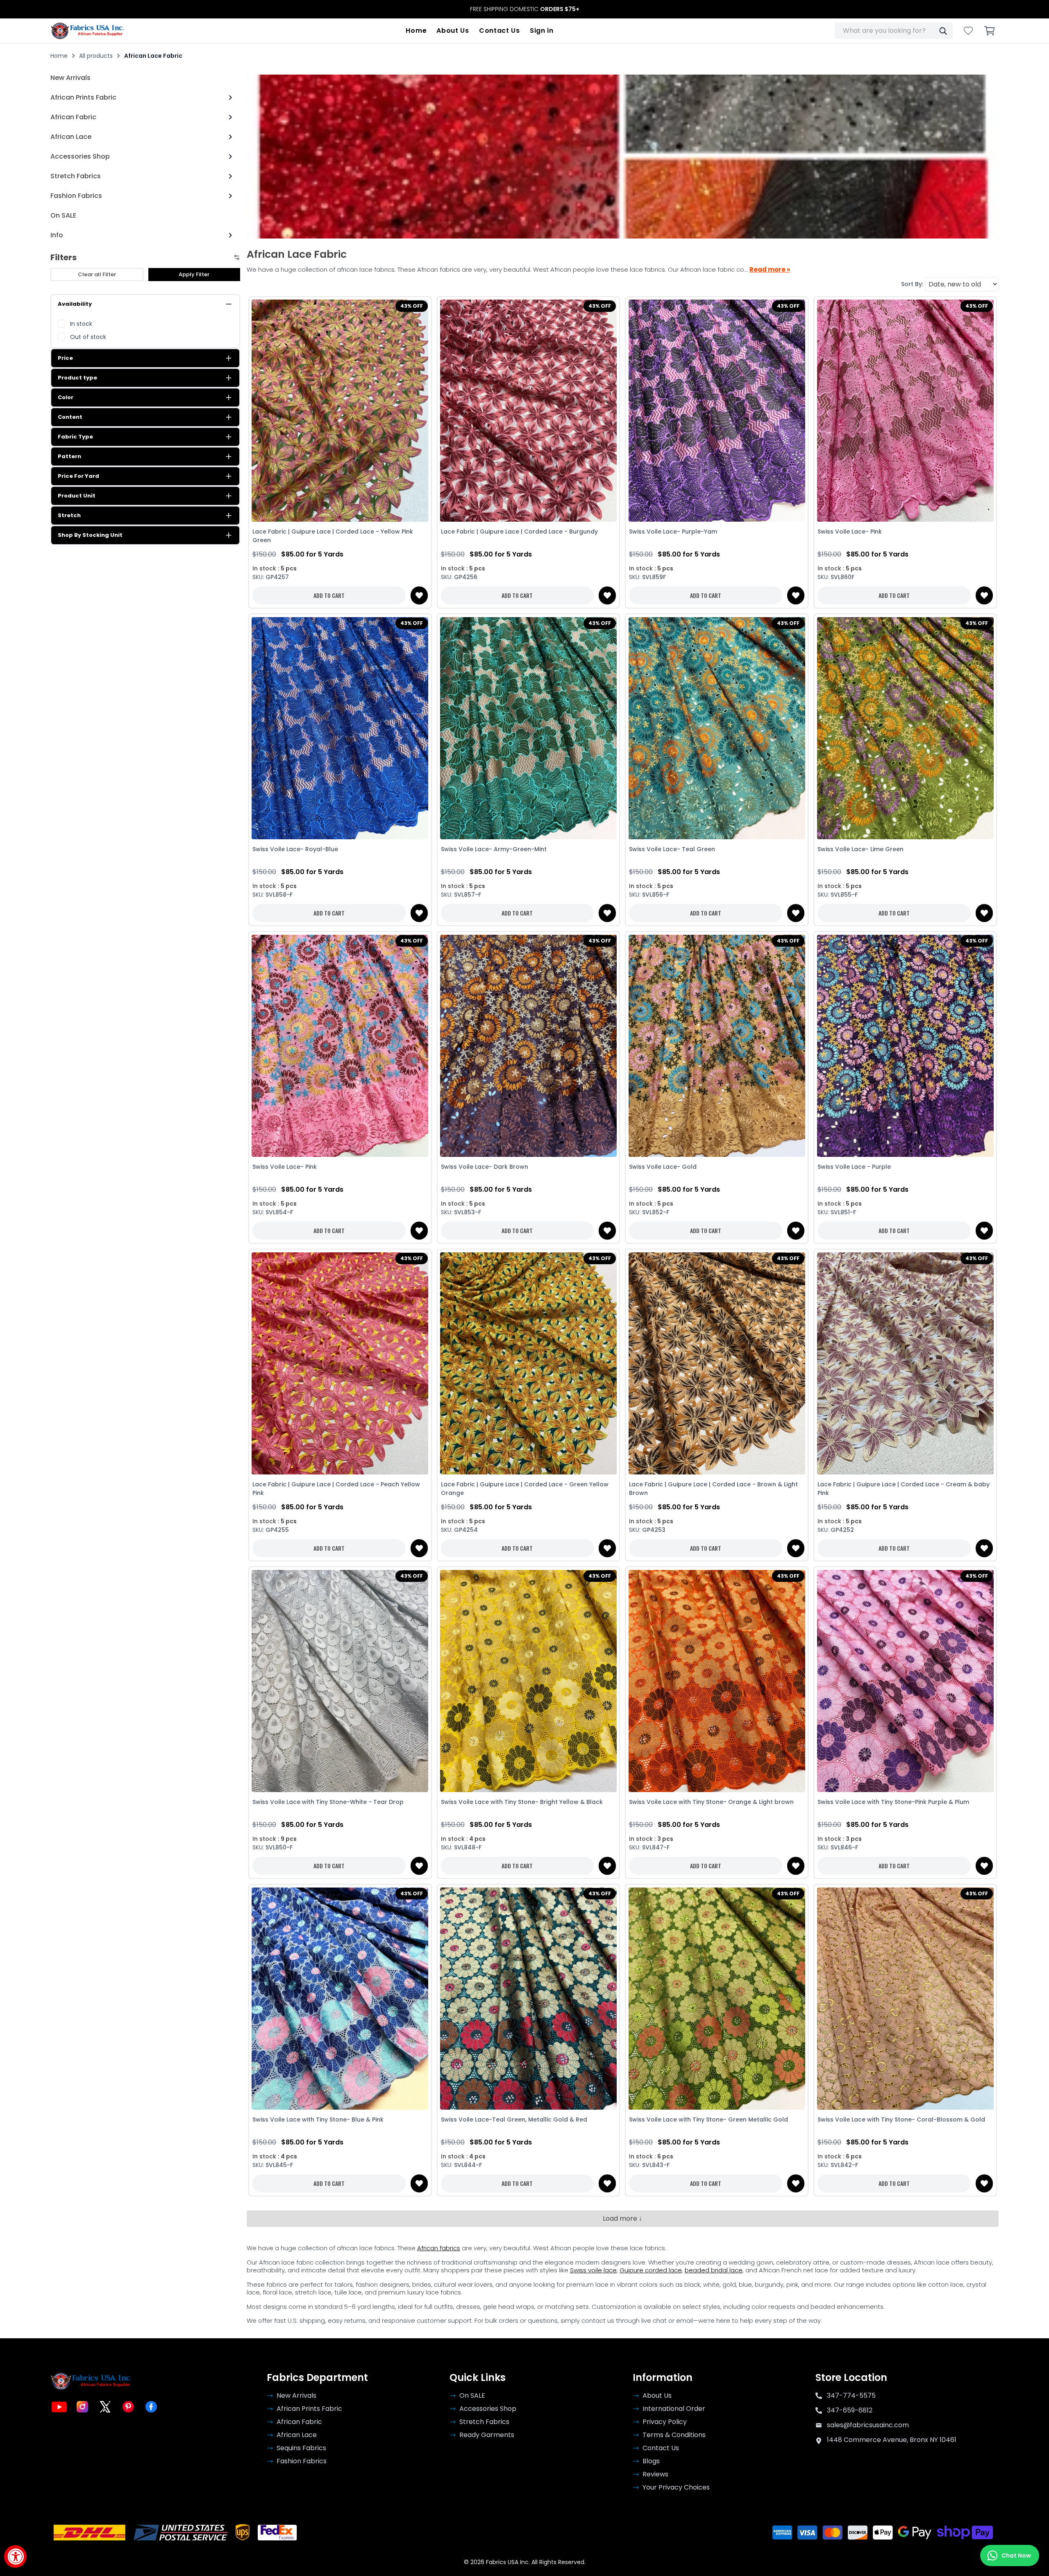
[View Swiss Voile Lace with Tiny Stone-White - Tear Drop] (340, 1681)
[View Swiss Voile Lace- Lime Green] (905, 728)
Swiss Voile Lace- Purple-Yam (673, 532)
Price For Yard (78, 476)
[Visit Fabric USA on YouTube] (59, 2407)
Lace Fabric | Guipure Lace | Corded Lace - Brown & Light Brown (713, 1489)
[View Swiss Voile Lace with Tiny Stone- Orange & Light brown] (717, 1681)
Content (70, 417)
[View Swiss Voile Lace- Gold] (717, 1046)
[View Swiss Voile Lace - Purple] (905, 1046)
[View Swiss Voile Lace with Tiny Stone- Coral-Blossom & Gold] (905, 1998)
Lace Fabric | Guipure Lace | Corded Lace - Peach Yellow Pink (336, 1489)
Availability (75, 304)
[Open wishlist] (968, 31)
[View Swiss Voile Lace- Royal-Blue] (340, 728)
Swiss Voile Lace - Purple (854, 1167)
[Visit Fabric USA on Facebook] (151, 2407)
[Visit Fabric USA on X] (105, 2407)
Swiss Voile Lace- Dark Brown (485, 1167)
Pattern (69, 456)
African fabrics (439, 2248)
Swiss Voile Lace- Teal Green (672, 849)
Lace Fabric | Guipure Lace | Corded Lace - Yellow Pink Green (333, 536)
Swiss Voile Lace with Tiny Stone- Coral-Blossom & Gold (901, 2119)
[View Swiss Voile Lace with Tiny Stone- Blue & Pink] (340, 1998)
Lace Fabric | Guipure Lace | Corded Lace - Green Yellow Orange (525, 1489)
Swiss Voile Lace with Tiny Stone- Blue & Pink (318, 2119)
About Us (453, 31)
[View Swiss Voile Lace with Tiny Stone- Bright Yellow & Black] (529, 1681)
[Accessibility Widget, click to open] (15, 2557)
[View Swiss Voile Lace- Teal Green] (717, 728)
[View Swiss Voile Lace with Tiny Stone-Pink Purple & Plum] (905, 1681)
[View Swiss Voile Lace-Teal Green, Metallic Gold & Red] (529, 1998)
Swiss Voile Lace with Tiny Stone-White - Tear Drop (328, 1802)
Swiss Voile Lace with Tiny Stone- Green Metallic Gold (708, 2119)
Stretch (69, 515)
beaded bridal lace (714, 2270)
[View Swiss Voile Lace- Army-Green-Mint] (529, 728)
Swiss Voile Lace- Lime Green (861, 849)
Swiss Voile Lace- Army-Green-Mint (494, 849)
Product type (77, 378)
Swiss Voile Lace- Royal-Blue (295, 849)
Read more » (770, 270)
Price (65, 358)
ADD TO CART (329, 595)
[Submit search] (943, 31)
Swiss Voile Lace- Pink (850, 532)
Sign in (542, 31)
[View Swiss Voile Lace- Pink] (905, 411)
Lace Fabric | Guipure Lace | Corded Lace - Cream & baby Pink (904, 1489)
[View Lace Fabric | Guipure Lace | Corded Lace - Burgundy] (529, 411)
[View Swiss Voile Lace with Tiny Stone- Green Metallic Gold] (717, 1998)
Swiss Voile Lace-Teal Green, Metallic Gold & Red (514, 2119)
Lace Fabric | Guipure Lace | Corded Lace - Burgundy (519, 532)
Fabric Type (75, 437)
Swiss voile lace (593, 2270)
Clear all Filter (97, 274)
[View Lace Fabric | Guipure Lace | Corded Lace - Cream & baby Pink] (905, 1363)
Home (416, 31)
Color (66, 397)
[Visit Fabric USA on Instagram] (82, 2407)
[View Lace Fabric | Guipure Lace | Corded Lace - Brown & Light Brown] (717, 1363)
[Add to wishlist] (419, 595)
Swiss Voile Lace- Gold (663, 1167)
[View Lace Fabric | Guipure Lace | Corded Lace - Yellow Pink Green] (340, 411)
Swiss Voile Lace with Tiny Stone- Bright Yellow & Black (522, 1802)
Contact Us (500, 31)
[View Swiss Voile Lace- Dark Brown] (529, 1046)
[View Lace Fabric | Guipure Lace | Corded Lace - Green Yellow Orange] (529, 1363)
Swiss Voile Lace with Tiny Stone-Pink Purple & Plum (893, 1802)
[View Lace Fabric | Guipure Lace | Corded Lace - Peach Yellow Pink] (340, 1363)
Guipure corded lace (651, 2270)
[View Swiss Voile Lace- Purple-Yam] (717, 411)
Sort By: (912, 284)
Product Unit (77, 496)
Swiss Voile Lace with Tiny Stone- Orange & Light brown (711, 1802)
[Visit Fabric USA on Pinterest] (128, 2407)
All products (96, 56)
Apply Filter (194, 274)
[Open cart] (990, 31)
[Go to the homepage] (87, 31)
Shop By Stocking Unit (90, 535)
